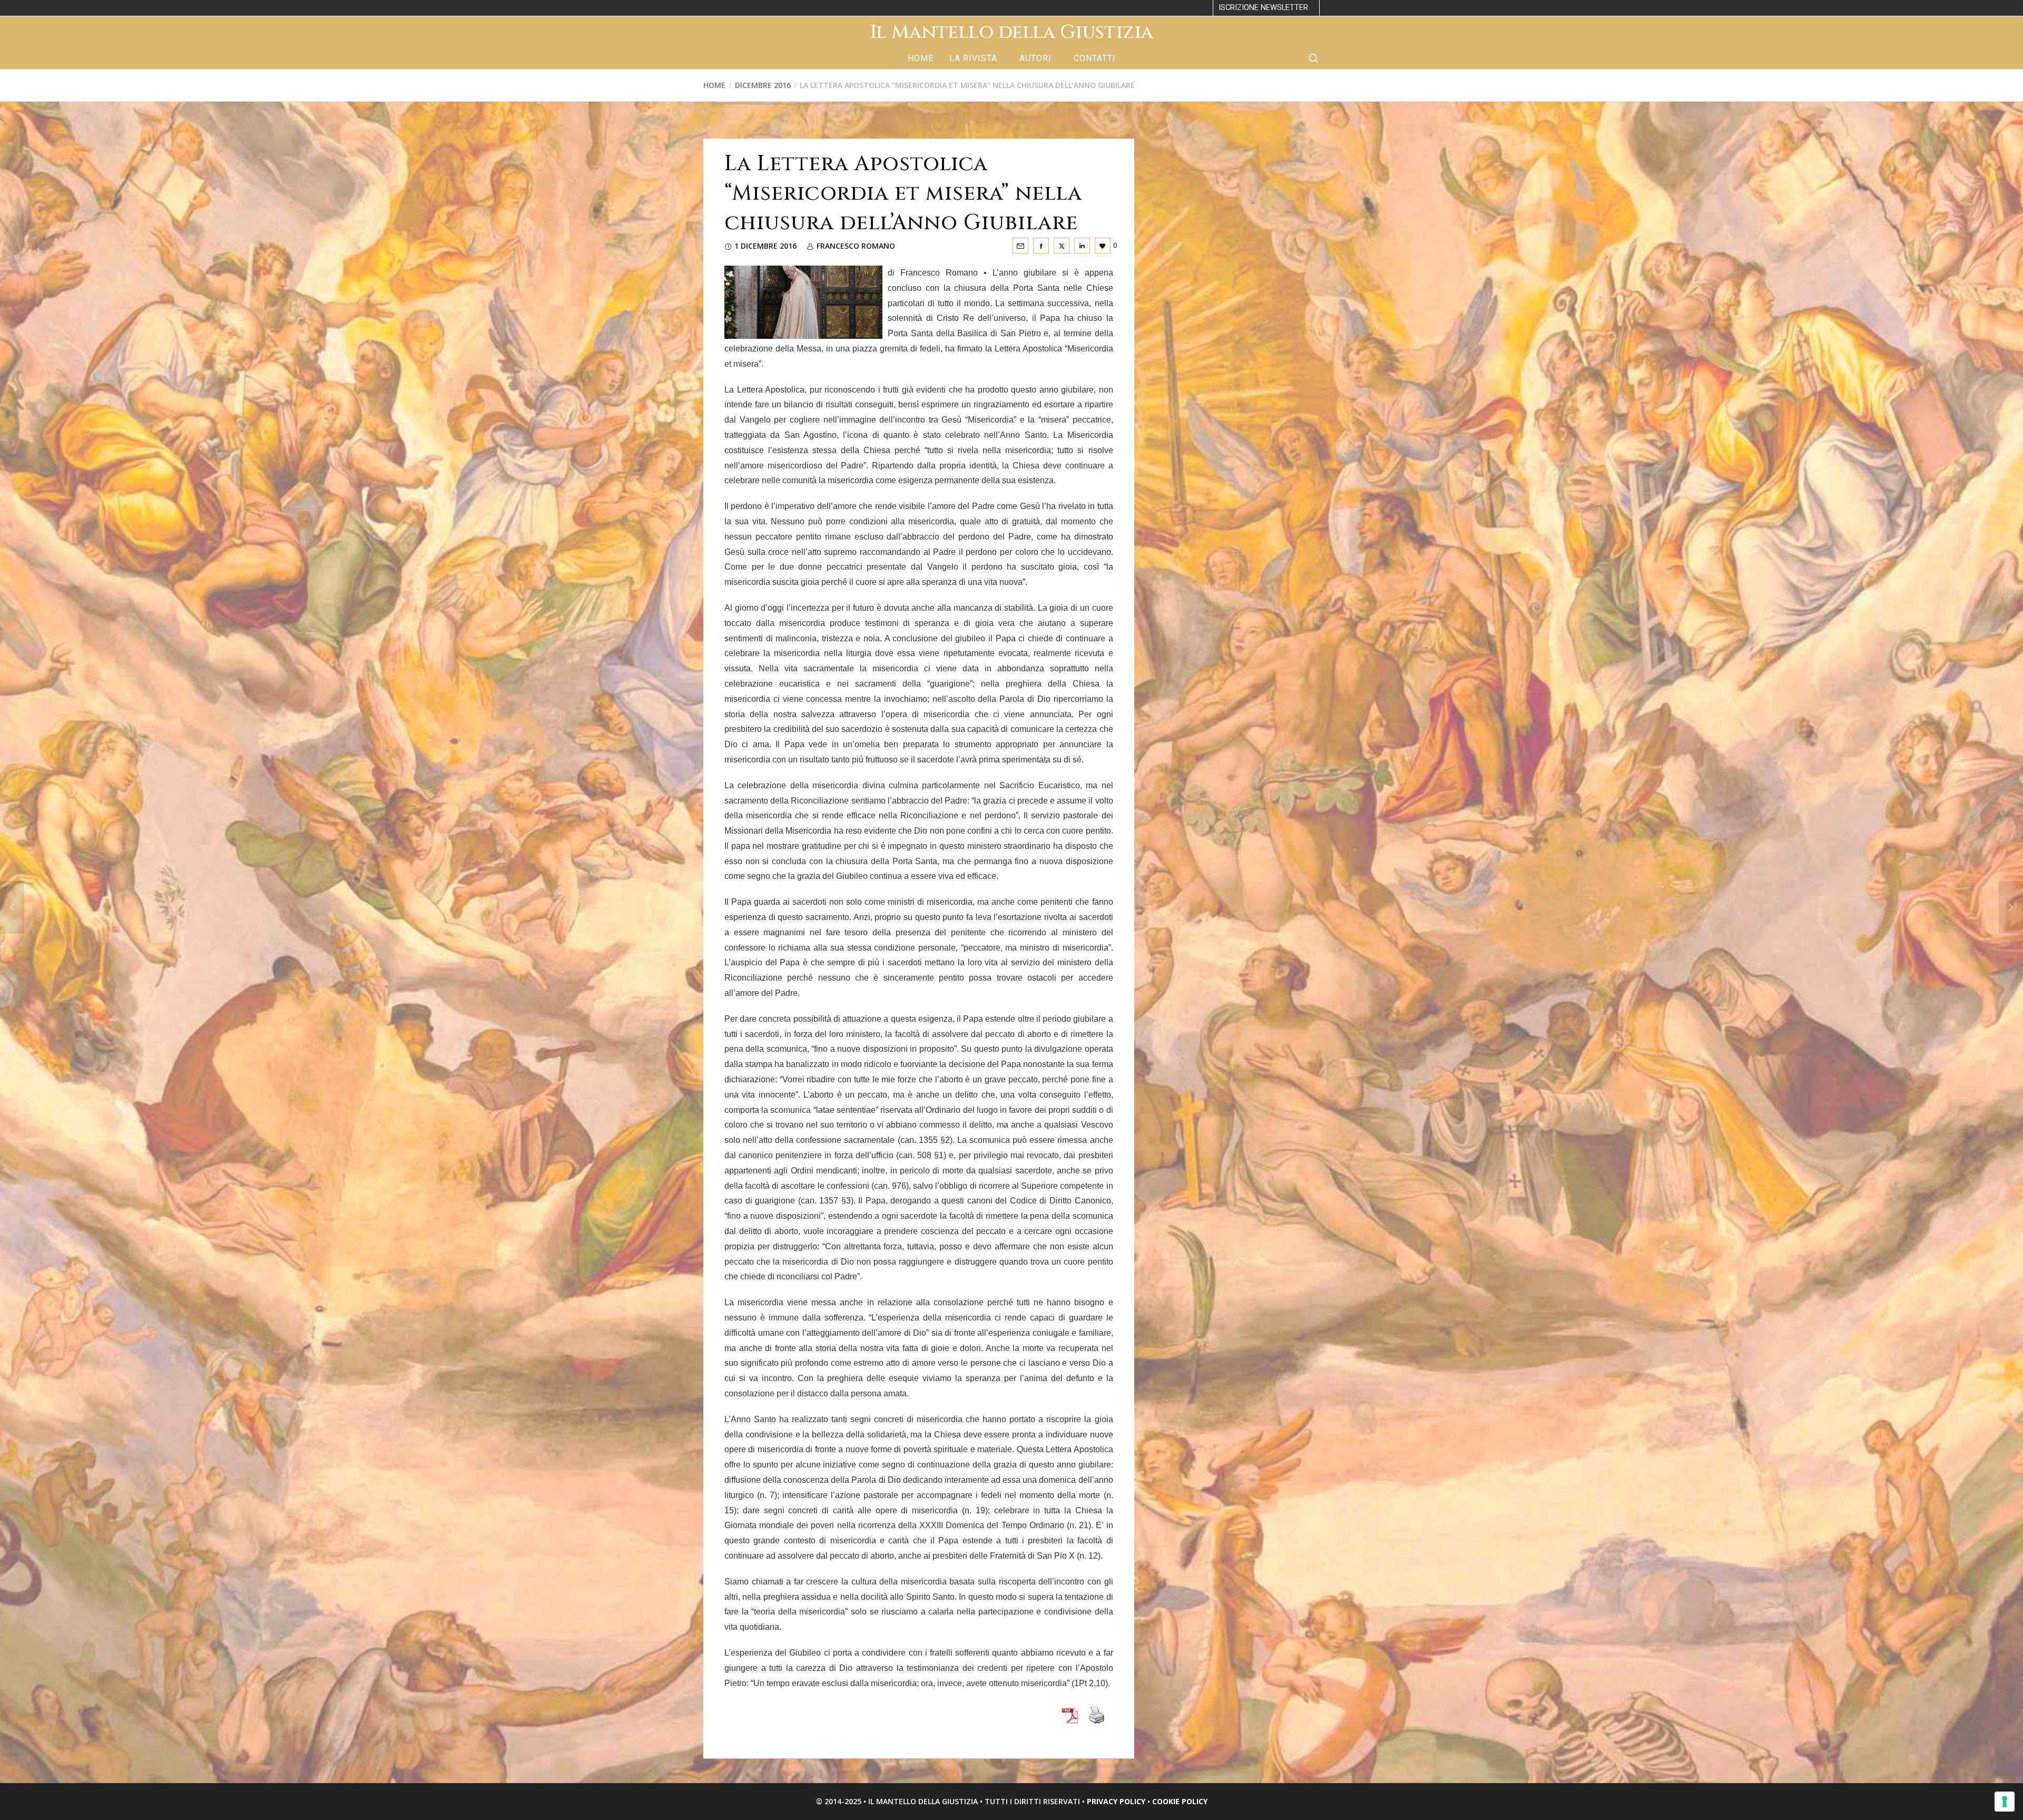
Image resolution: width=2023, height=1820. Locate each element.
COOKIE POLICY (1180, 1801)
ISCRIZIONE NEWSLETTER (1263, 8)
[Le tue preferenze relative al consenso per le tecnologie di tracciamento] (2005, 1802)
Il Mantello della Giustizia (1011, 32)
